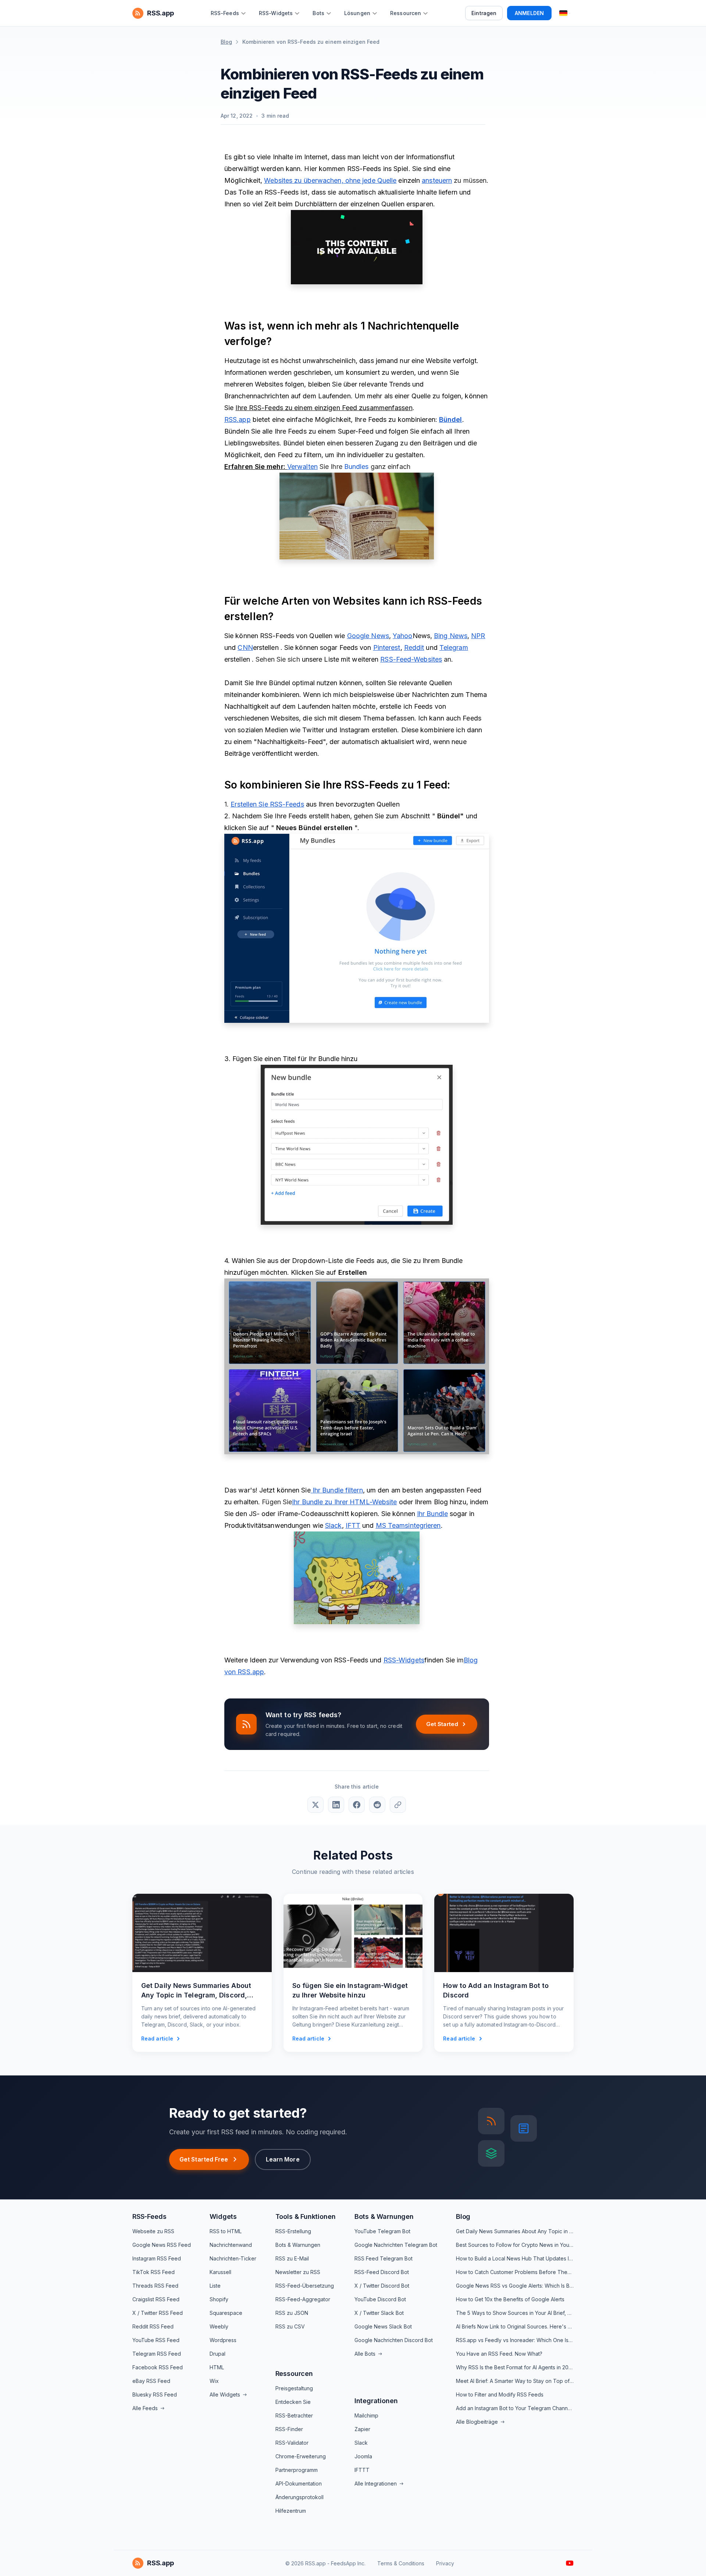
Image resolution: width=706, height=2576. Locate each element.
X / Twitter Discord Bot (382, 2286)
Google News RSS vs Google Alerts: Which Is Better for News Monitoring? (515, 2286)
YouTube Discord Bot (380, 2299)
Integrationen (376, 2401)
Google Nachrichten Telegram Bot (396, 2245)
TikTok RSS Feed (154, 2272)
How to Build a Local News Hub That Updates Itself (515, 2258)
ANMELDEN (529, 13)
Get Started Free (204, 2159)
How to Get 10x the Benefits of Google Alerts (510, 2299)
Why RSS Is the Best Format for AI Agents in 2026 (515, 2367)
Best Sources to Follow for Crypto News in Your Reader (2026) (515, 2245)
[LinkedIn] (336, 1805)
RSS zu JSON (292, 2313)
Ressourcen (294, 2374)
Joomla (363, 2456)
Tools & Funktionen (306, 2216)
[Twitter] (315, 1805)
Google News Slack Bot (383, 2326)
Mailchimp (366, 2415)
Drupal (217, 2354)
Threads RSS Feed (155, 2286)
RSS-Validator (292, 2443)
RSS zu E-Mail (292, 2258)
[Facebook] (357, 1805)
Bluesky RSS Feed (155, 2394)
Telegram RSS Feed (157, 2354)
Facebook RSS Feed (158, 2367)
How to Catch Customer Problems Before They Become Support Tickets (515, 2272)
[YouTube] (570, 2563)
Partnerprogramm (297, 2470)
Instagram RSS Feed (157, 2258)
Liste (215, 2286)
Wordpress (223, 2340)
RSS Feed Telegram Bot (384, 2258)
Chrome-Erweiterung (301, 2456)
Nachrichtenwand (231, 2245)
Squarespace (226, 2313)
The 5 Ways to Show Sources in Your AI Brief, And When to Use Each (515, 2313)
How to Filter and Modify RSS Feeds (500, 2394)
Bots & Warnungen (298, 2245)
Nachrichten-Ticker (233, 2258)
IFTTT (362, 2470)
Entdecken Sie (293, 2402)
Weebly (219, 2326)
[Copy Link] (398, 1805)
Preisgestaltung (294, 2388)
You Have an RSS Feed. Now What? (499, 2354)
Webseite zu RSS (153, 2231)
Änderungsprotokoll (299, 2497)
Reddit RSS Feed (153, 2326)
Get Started (442, 1724)
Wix (214, 2381)
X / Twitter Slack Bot (379, 2313)
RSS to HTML (226, 2231)
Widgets (223, 2216)
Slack (361, 2443)
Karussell (220, 2272)
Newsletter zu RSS (298, 2272)
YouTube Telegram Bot (382, 2231)
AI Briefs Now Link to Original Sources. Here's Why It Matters (515, 2326)
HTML (217, 2367)
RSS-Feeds (149, 2216)
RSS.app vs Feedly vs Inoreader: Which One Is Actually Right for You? (515, 2340)
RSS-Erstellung (293, 2231)
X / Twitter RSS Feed (158, 2313)
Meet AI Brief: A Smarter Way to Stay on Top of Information (515, 2381)
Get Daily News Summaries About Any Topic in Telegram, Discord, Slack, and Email (515, 2231)
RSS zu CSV (290, 2326)
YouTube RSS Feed (156, 2340)
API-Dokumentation (299, 2484)
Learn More (283, 2159)
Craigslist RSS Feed (156, 2299)
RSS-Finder (289, 2429)
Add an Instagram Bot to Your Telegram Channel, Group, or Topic (515, 2408)
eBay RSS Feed (151, 2381)
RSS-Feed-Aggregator (303, 2299)
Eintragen (484, 13)
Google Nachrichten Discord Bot (394, 2340)
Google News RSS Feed (162, 2245)
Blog (226, 42)
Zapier (362, 2429)
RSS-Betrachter (294, 2415)
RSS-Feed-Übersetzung (305, 2286)
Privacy (445, 2563)
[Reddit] (377, 1805)
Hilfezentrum (291, 2511)
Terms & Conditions (401, 2563)
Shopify (219, 2299)
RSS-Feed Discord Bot (382, 2272)
